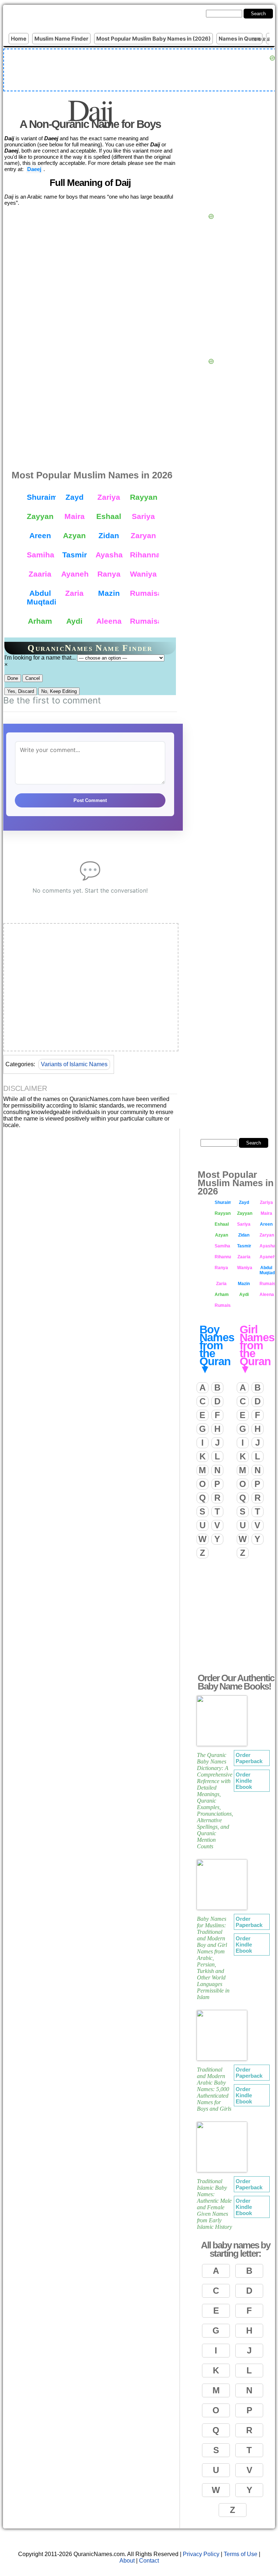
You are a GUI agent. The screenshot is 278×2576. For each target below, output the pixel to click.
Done (13, 678)
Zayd (75, 497)
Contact (149, 2561)
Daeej (34, 169)
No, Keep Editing (59, 691)
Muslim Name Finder (61, 39)
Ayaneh (75, 574)
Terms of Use (241, 2554)
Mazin (109, 593)
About (127, 2561)
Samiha (41, 555)
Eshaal (109, 516)
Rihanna (144, 555)
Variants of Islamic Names (74, 1064)
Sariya (143, 516)
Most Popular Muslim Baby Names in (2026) (153, 39)
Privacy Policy (201, 2554)
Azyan (74, 535)
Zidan (109, 535)
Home (19, 39)
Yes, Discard (21, 691)
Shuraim (41, 497)
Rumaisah (144, 593)
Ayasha (109, 555)
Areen (40, 535)
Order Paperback (249, 1758)
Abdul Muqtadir (41, 597)
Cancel (33, 678)
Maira (75, 516)
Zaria (74, 593)
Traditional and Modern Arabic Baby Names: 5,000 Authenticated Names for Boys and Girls (214, 2089)
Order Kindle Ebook (244, 1781)
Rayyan (144, 497)
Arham (40, 621)
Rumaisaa (144, 621)
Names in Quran (239, 39)
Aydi (74, 621)
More (262, 39)
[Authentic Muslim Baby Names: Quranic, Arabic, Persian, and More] (69, 18)
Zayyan (40, 516)
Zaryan (143, 535)
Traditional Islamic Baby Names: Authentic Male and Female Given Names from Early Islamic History (214, 2204)
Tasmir (75, 555)
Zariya (109, 497)
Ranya (109, 574)
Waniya (143, 574)
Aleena (109, 621)
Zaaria (40, 574)
